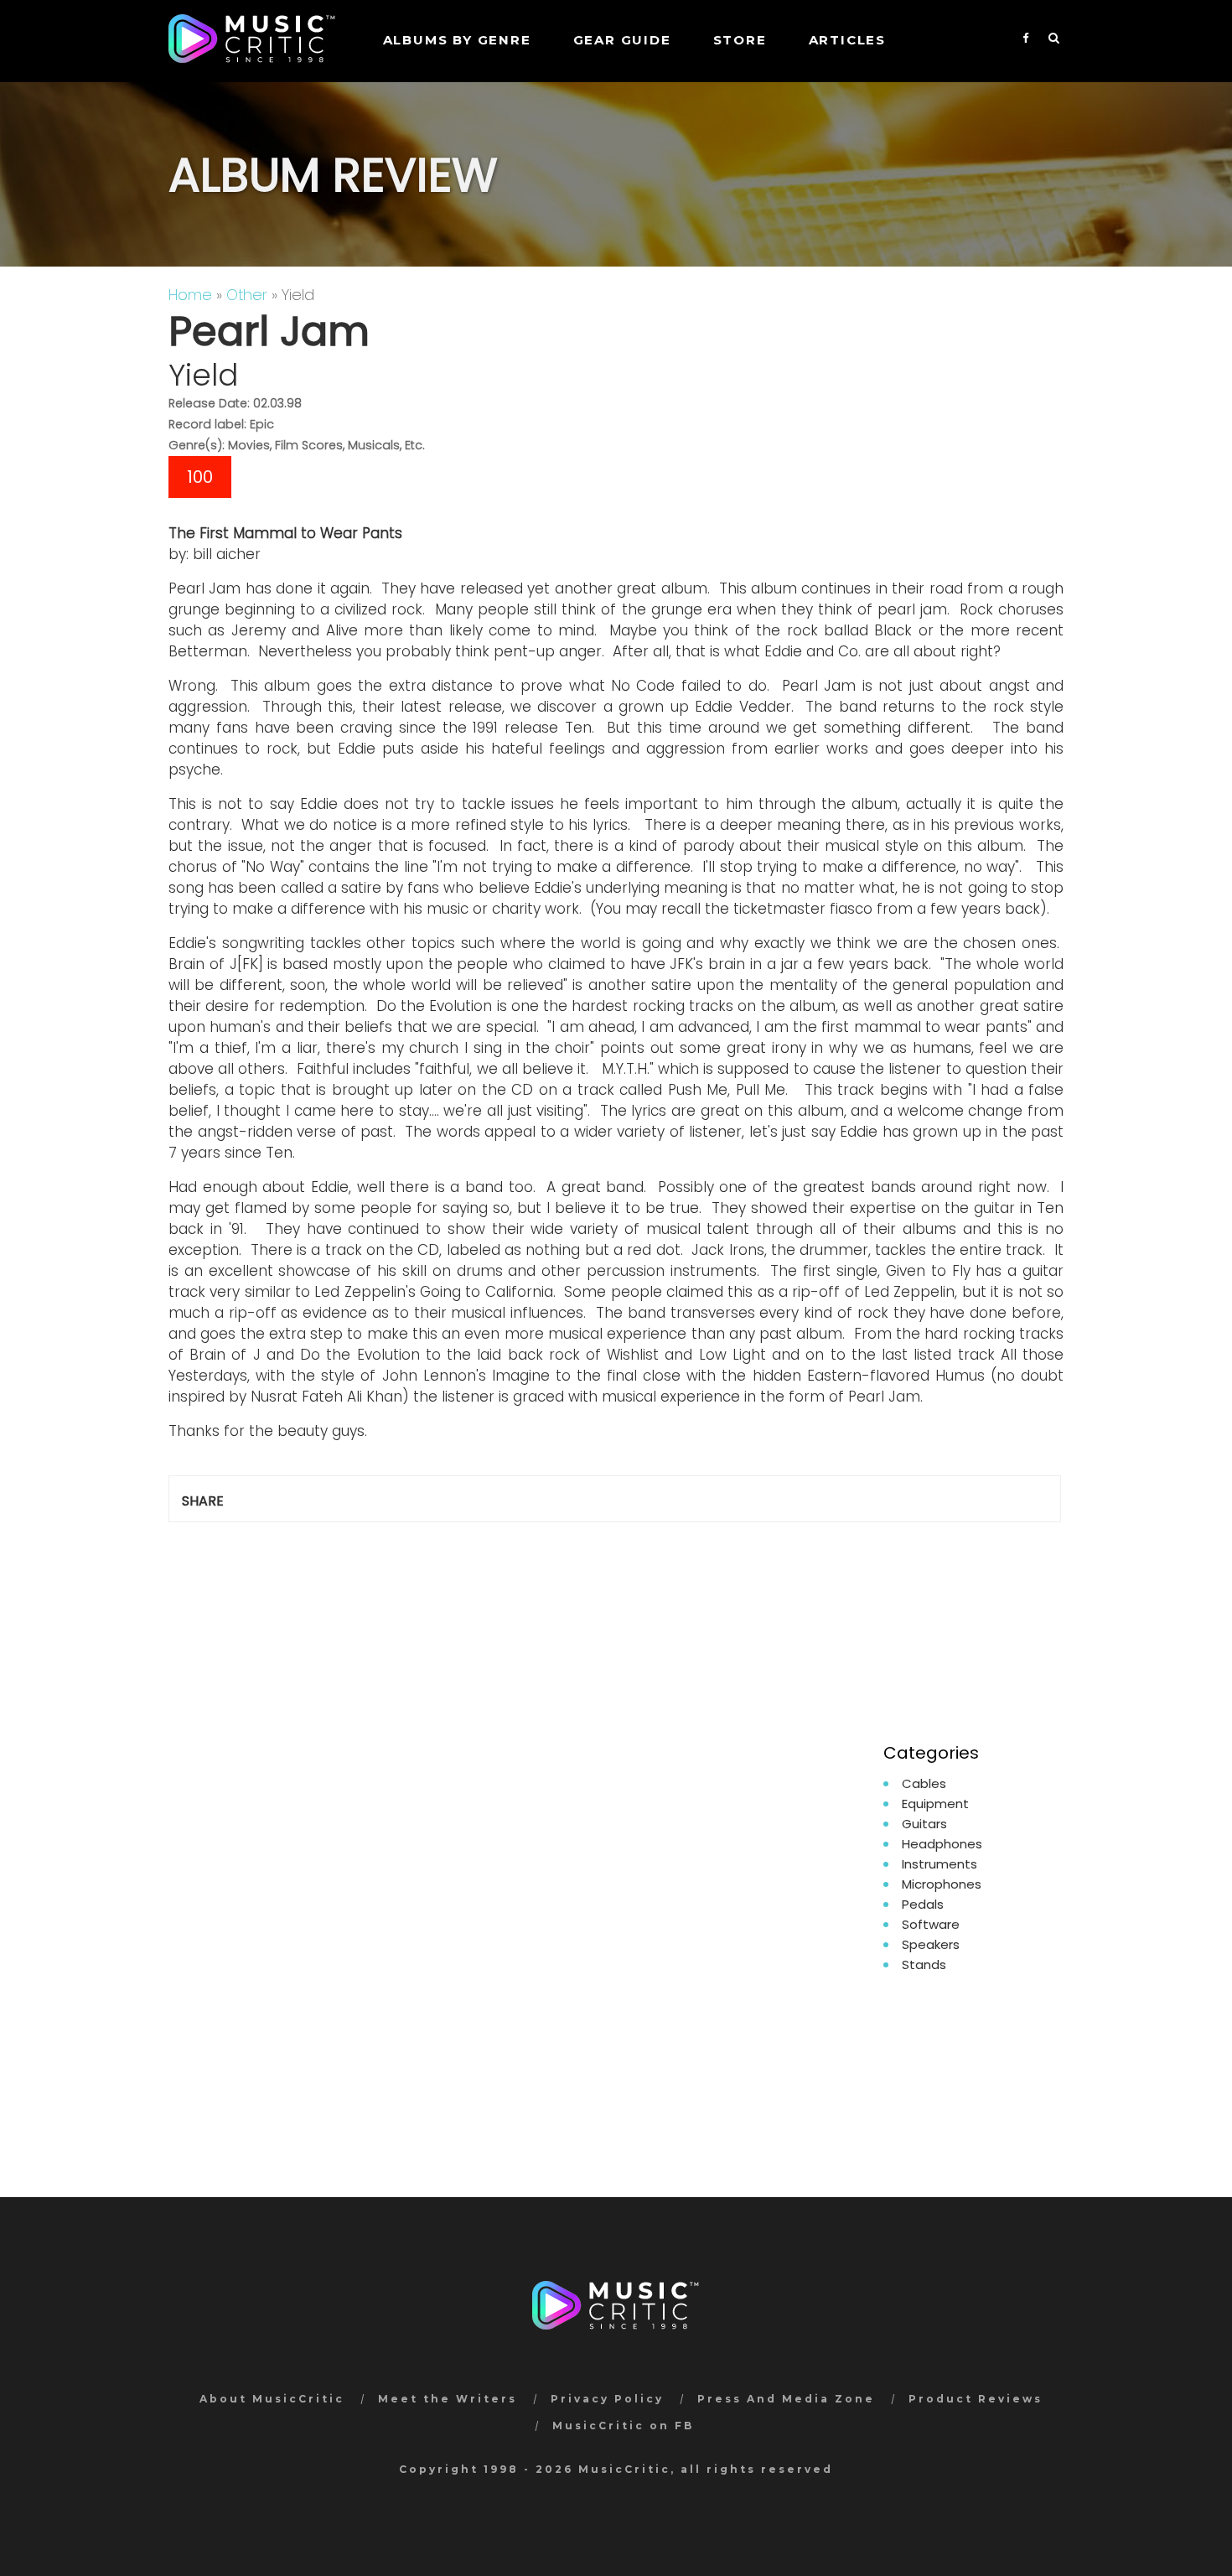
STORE (740, 40)
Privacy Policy (607, 2399)
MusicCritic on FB (623, 2426)
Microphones (942, 1884)
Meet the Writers (448, 2399)
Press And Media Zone (786, 2399)
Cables (924, 1783)
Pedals (923, 1904)
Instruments (940, 1864)
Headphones (942, 1844)
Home (190, 295)
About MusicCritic (272, 2399)
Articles (847, 40)
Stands (924, 1964)
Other (247, 295)
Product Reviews (976, 2399)
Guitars (924, 1824)
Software (931, 1924)
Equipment (935, 1804)
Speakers (931, 1944)
